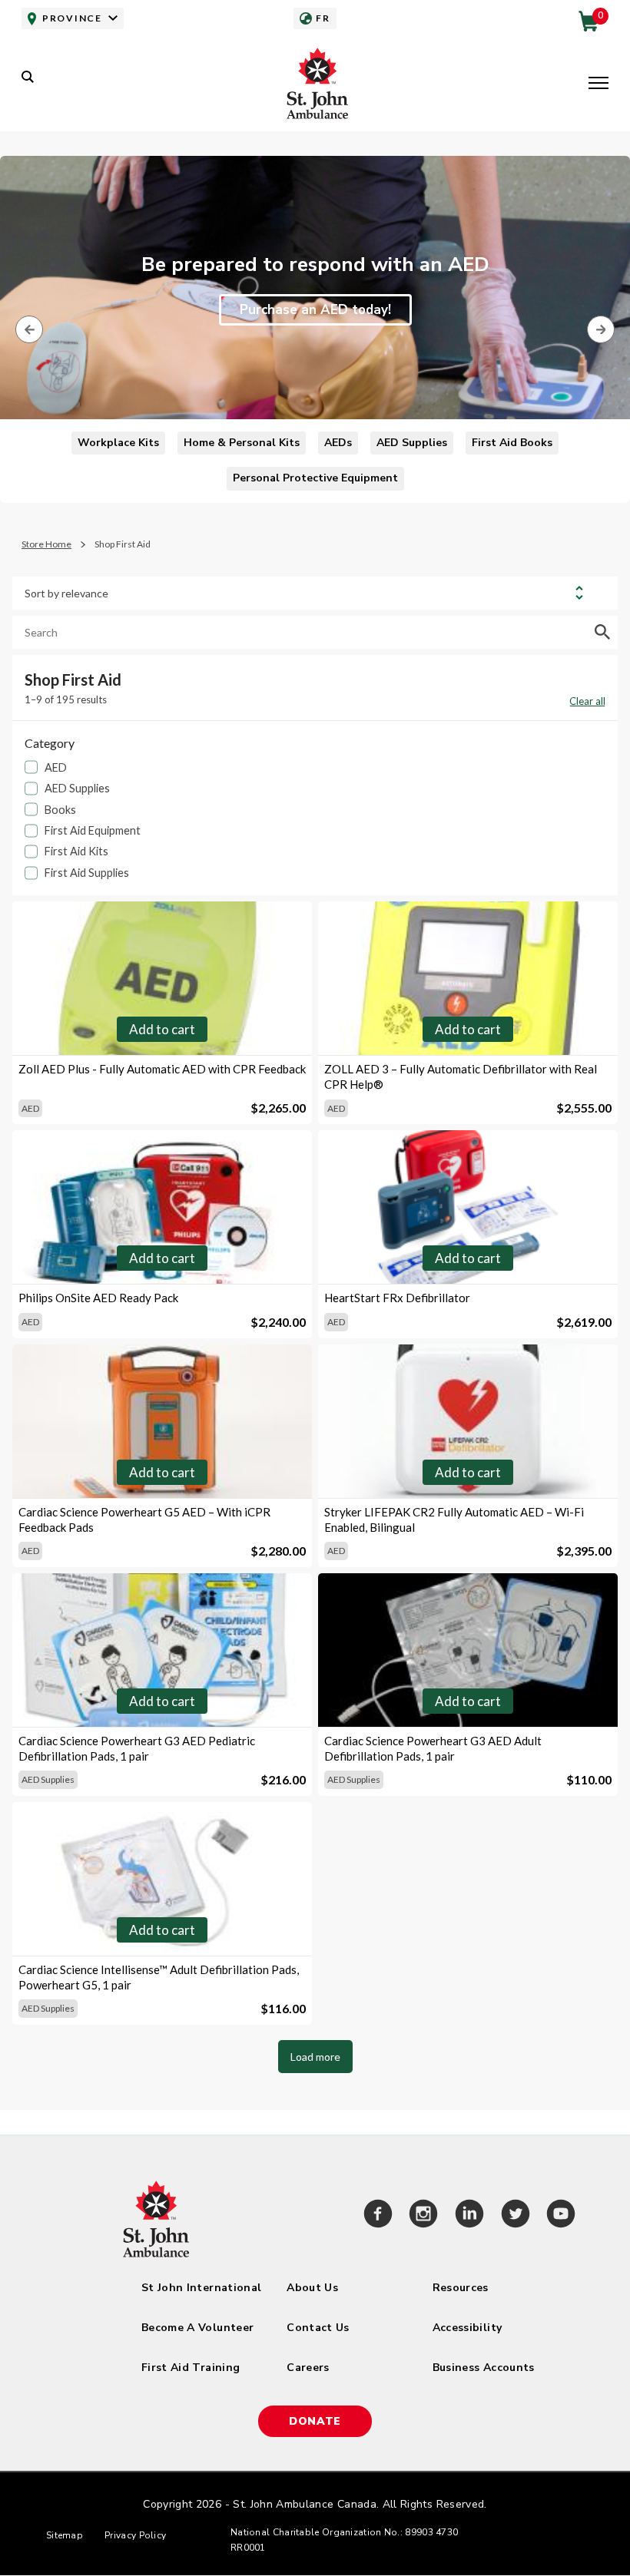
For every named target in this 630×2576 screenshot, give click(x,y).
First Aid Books (512, 443)
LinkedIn (469, 2216)
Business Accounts (484, 2368)
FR (323, 18)
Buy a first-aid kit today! (315, 326)
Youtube (561, 2216)
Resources (461, 2288)
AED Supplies (412, 443)
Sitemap (65, 2535)
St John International (201, 2288)
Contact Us (318, 2328)
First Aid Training (191, 2368)
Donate (315, 2421)
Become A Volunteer (197, 2328)
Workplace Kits (118, 443)
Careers (308, 2368)
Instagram (424, 2216)
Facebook (378, 2216)
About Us (312, 2288)
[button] (598, 84)
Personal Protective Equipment (315, 478)
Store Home (46, 544)
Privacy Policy (135, 2535)
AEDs (338, 443)
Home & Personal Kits (242, 443)
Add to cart (162, 1029)
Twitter (516, 2216)
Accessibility (468, 2328)
